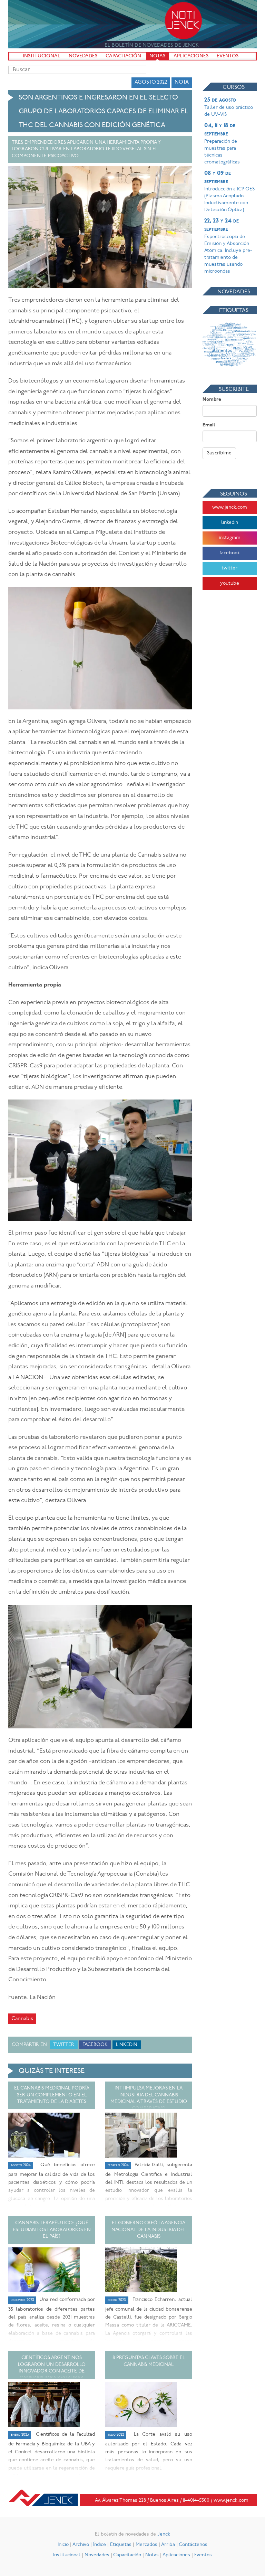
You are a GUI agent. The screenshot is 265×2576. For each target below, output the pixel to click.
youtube (230, 583)
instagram (230, 538)
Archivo (81, 2545)
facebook (230, 553)
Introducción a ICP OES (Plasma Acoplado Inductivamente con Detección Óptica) (229, 191)
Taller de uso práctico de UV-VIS (229, 107)
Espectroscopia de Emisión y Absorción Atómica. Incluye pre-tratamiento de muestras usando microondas (228, 246)
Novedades (83, 56)
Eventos (228, 56)
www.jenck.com (230, 507)
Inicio (63, 2545)
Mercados (146, 2545)
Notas (157, 56)
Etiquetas (121, 2545)
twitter (229, 568)
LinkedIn (127, 2045)
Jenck (164, 2534)
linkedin (230, 523)
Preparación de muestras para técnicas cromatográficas (222, 144)
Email (209, 425)
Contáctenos (193, 2545)
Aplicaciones (191, 56)
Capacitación (123, 56)
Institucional (42, 56)
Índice (100, 2545)
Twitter (64, 2045)
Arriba (168, 2545)
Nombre (212, 400)
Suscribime (219, 453)
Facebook (95, 2045)
